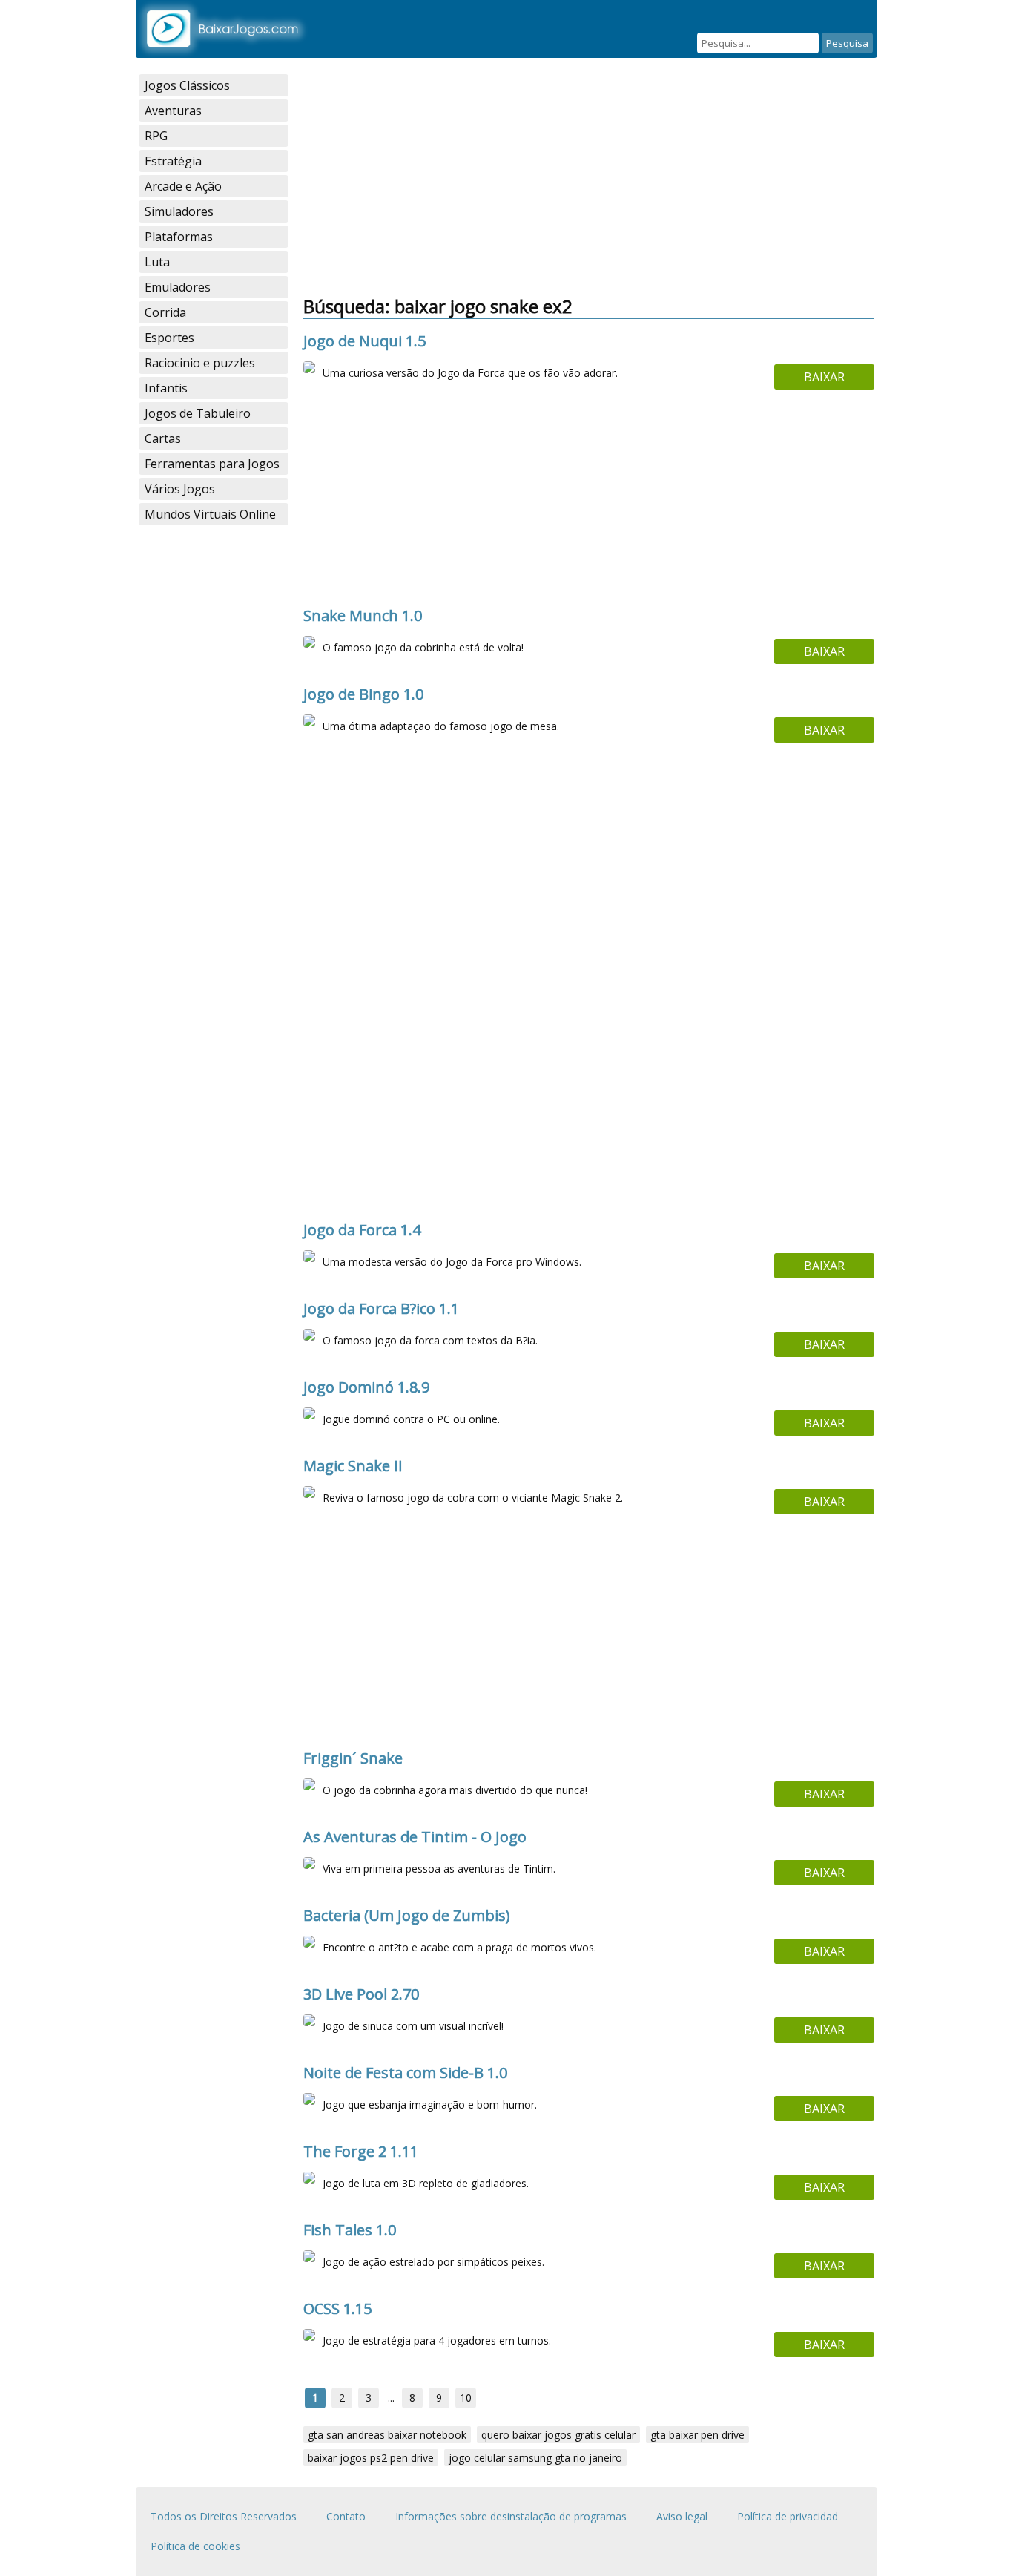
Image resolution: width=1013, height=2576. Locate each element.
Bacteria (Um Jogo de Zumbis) (407, 1915)
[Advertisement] (589, 178)
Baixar (824, 377)
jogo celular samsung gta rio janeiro (535, 2458)
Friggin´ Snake (353, 1758)
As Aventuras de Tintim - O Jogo (415, 1837)
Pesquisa (847, 43)
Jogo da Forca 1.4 (362, 1230)
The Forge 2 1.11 (361, 2151)
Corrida (165, 312)
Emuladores (178, 287)
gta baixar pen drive (697, 2435)
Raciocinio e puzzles (200, 363)
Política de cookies (195, 2546)
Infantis (166, 388)
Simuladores (179, 211)
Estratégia (173, 161)
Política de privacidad (788, 2516)
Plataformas (179, 237)
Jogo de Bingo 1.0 (363, 694)
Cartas (163, 438)
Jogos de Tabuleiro (198, 413)
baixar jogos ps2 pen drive (371, 2458)
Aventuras (173, 111)
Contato (346, 2516)
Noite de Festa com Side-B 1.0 (405, 2073)
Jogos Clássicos (187, 85)
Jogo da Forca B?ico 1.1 (381, 1308)
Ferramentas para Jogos (212, 464)
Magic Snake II (353, 1466)
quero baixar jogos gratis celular (558, 2435)
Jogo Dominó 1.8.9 (366, 1387)
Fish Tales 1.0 (350, 2230)
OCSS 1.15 (337, 2309)
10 (466, 2398)
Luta (157, 262)
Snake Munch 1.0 (363, 615)
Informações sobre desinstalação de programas (511, 2516)
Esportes (169, 338)
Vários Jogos (180, 489)
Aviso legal (682, 2516)
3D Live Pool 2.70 (361, 1994)
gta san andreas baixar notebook (387, 2435)
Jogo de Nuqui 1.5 (364, 341)
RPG (156, 136)
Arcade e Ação (183, 186)
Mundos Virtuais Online (210, 514)
